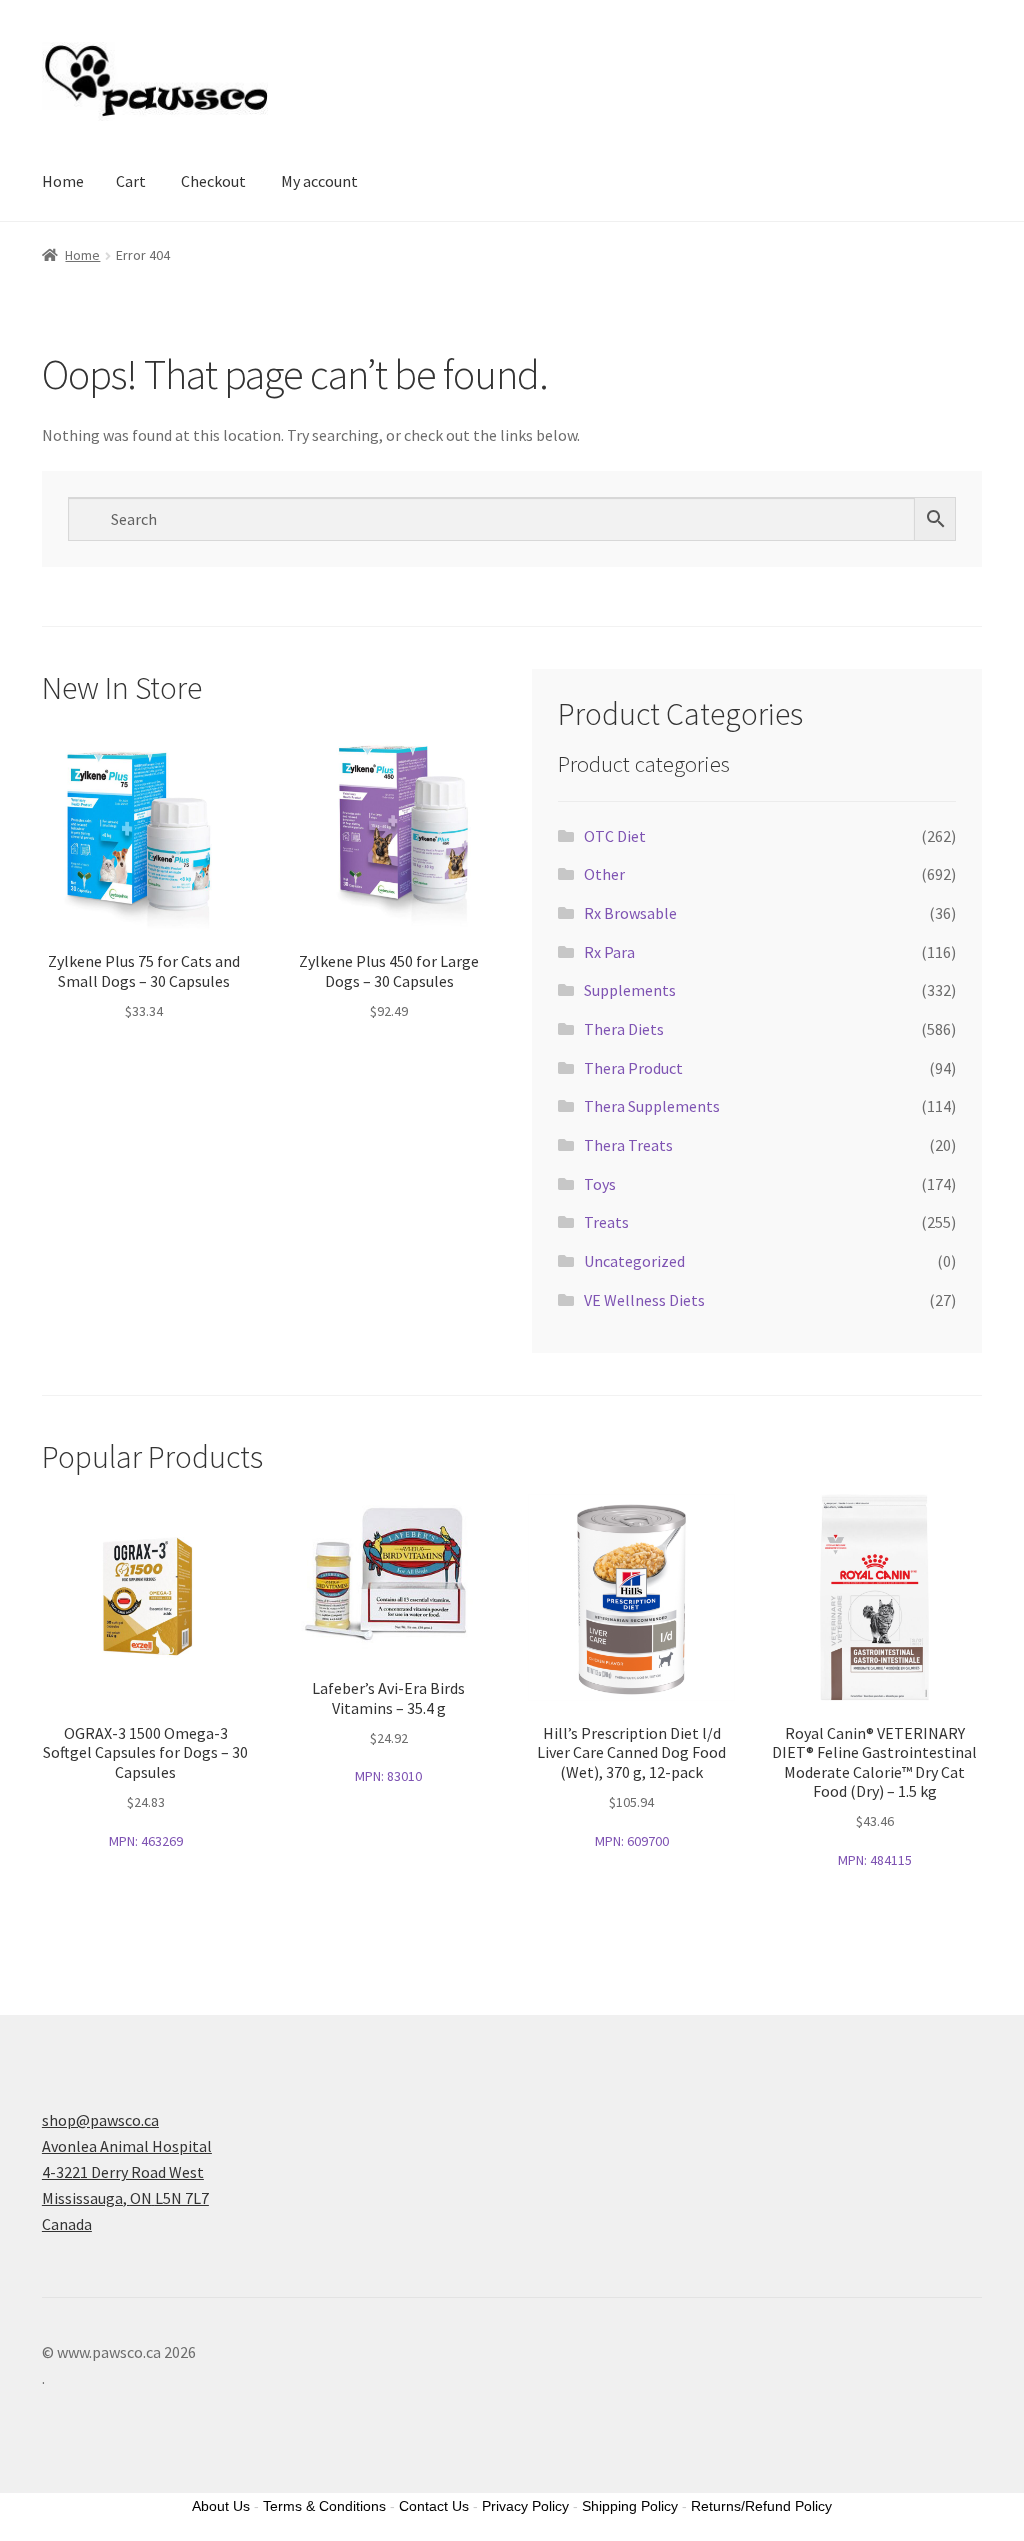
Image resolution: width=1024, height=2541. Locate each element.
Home (63, 181)
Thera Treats (628, 1145)
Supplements (630, 990)
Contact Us (434, 2506)
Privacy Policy (525, 2506)
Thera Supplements (652, 1106)
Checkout (213, 181)
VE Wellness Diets (644, 1300)
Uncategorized (634, 1261)
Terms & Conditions (324, 2506)
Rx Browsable (630, 913)
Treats (606, 1222)
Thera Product (633, 1068)
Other (604, 874)
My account (319, 181)
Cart (131, 181)
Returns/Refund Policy (761, 2506)
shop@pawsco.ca (100, 2120)
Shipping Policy (630, 2506)
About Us (221, 2506)
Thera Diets (624, 1029)
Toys (600, 1184)
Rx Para (609, 952)
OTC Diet (615, 836)
